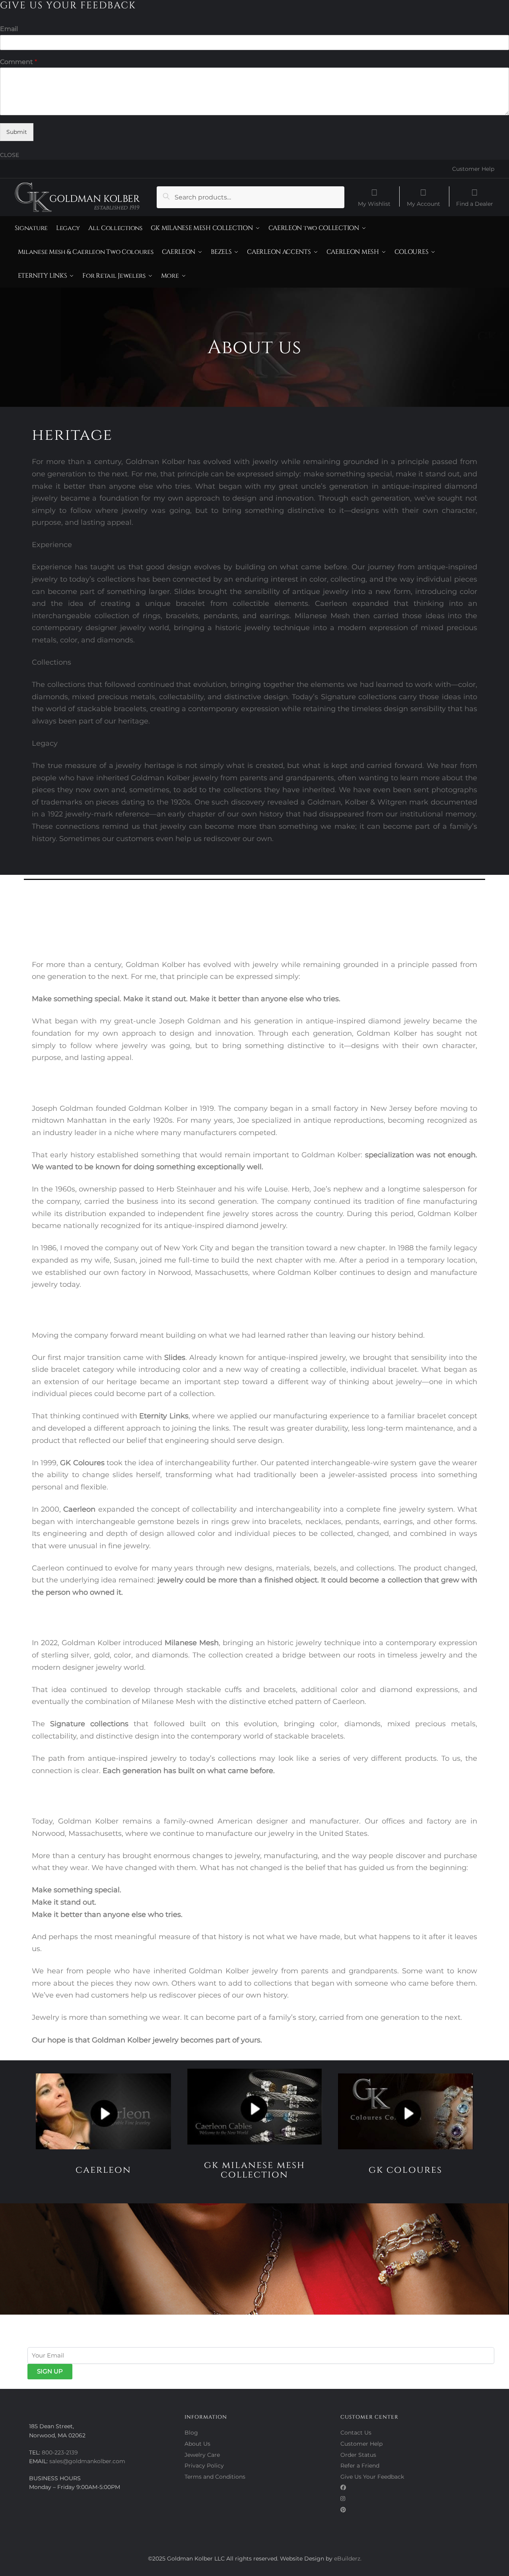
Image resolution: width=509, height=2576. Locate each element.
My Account (424, 203)
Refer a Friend (360, 2466)
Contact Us (356, 2433)
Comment (18, 62)
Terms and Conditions (215, 2477)
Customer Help (473, 169)
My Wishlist (374, 203)
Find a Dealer (475, 203)
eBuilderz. (348, 2559)
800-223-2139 (60, 2452)
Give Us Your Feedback (372, 2477)
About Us (197, 2444)
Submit (17, 132)
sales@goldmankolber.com (87, 2461)
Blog (191, 2433)
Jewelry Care (202, 2455)
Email (9, 29)
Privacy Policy (204, 2466)
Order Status (358, 2455)
